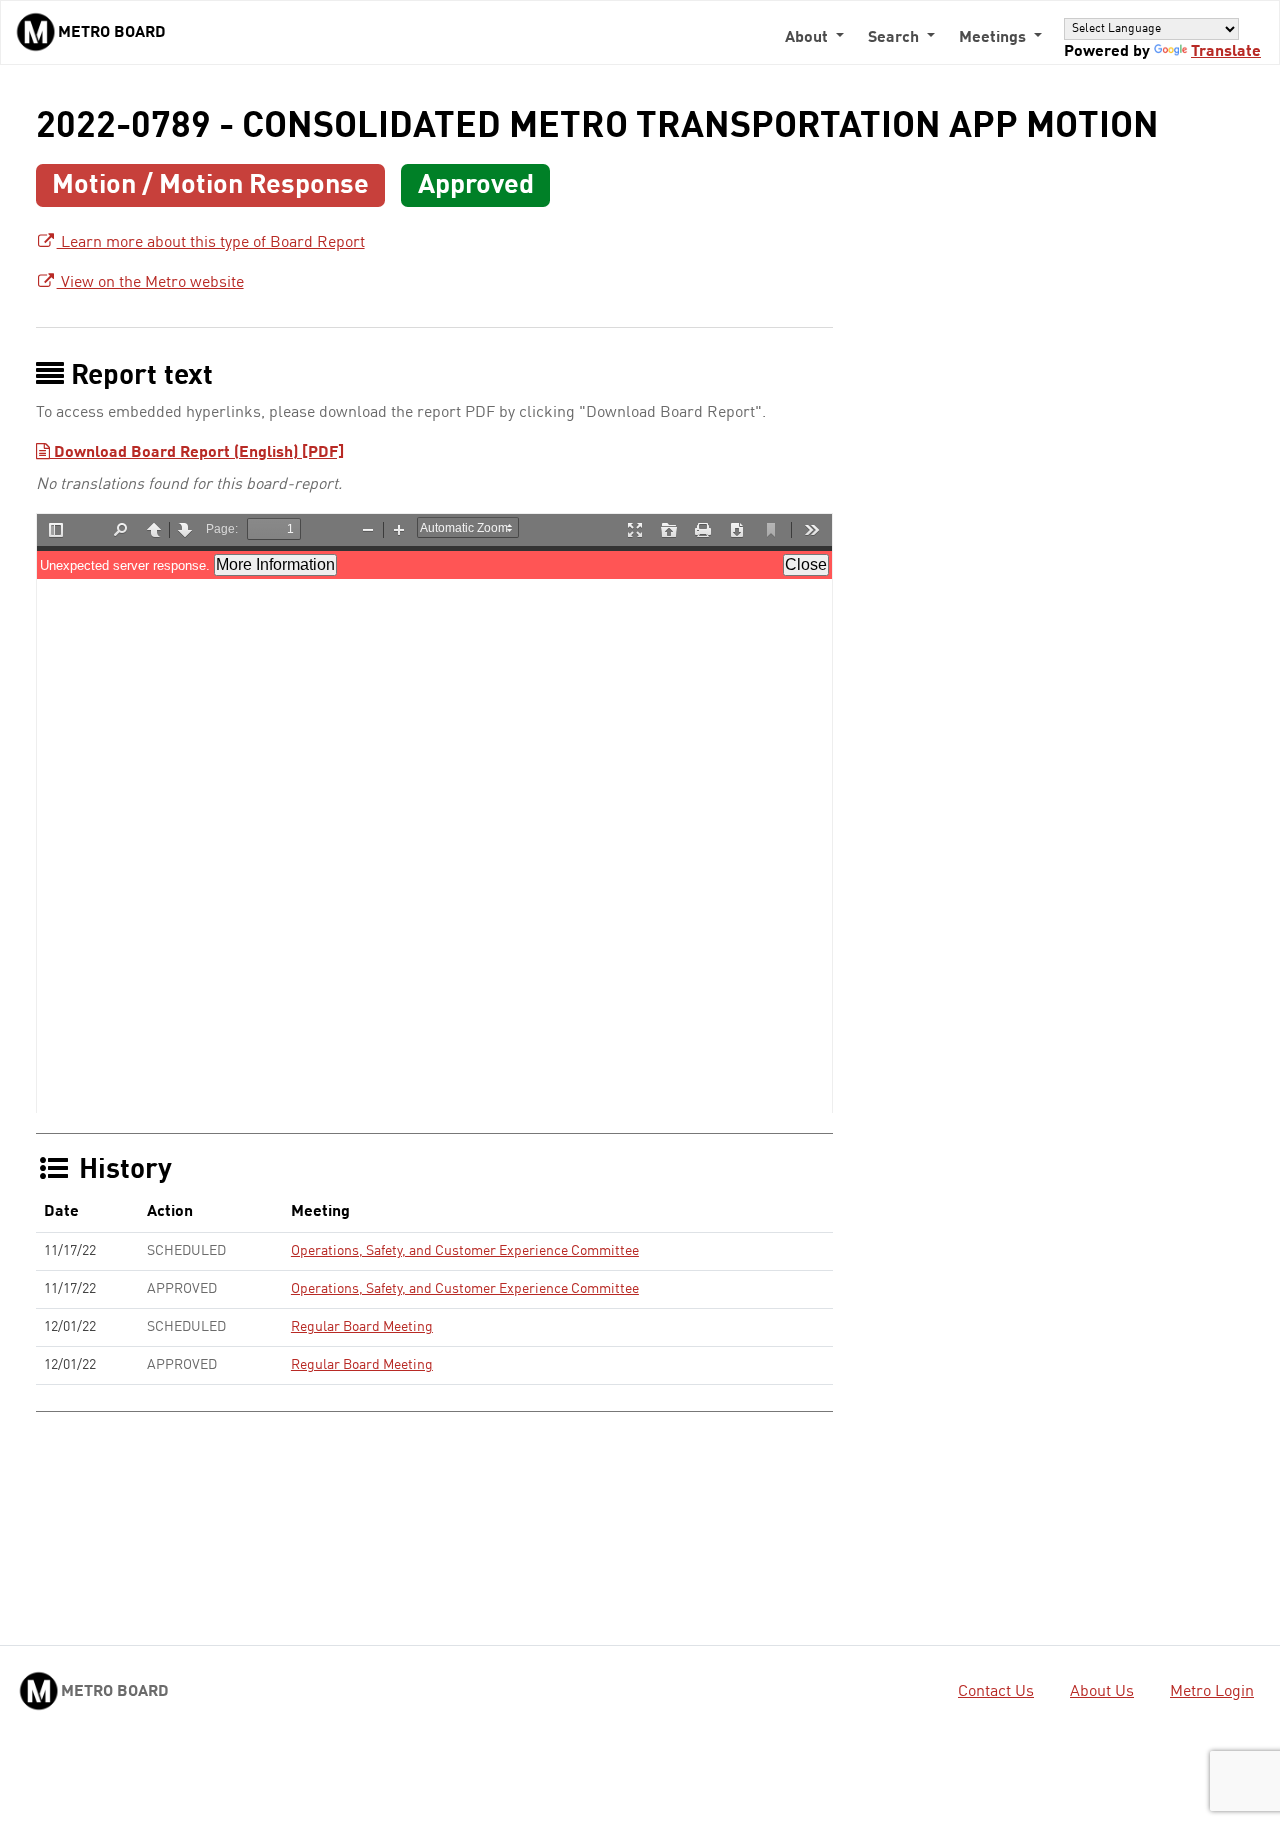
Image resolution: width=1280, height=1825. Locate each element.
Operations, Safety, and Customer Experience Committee (465, 1251)
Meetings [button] (994, 38)
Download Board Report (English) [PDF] (197, 453)
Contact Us (996, 1692)
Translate (1226, 52)
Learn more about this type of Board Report (211, 243)
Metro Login (1212, 1692)
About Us (1102, 1692)
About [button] (808, 38)
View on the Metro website (150, 283)
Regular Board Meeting (362, 1327)
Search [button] (895, 38)
